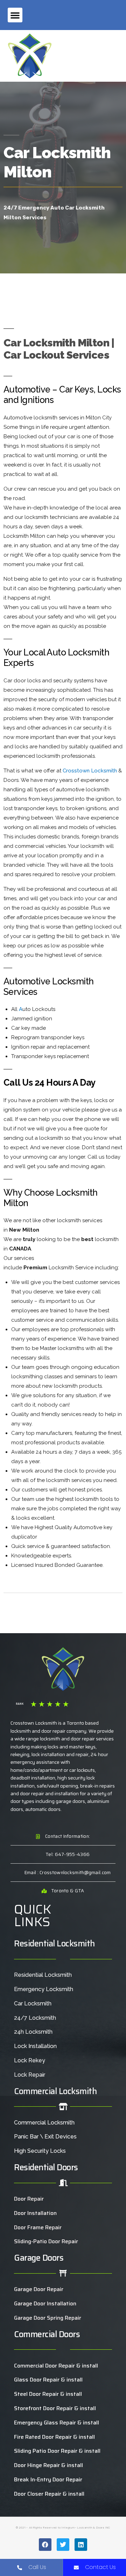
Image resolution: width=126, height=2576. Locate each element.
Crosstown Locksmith (90, 771)
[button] (15, 15)
